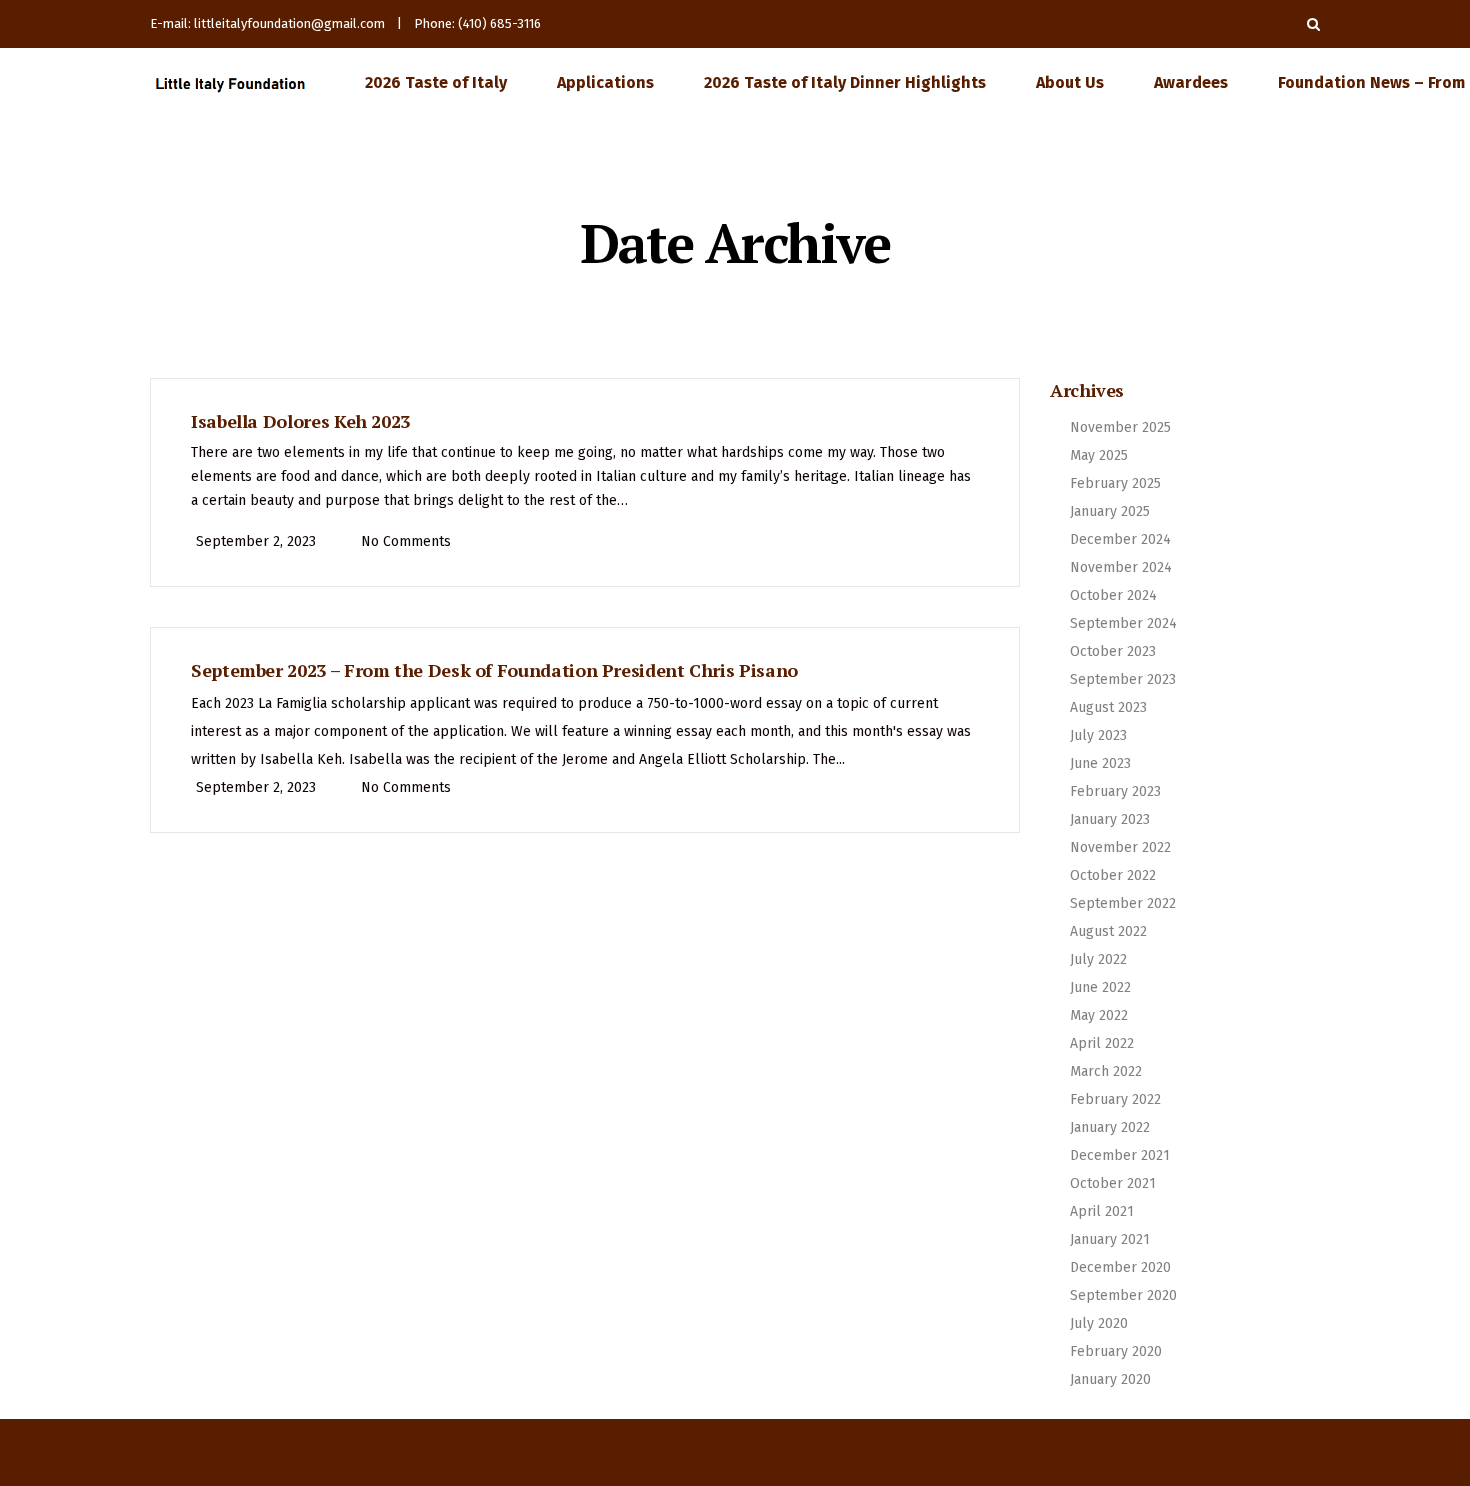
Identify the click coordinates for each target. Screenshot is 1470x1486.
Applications (605, 82)
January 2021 (1110, 1239)
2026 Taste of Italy (436, 82)
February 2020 (1116, 1351)
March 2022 (1106, 1071)
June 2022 (1100, 987)
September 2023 (1123, 679)
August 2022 (1108, 931)
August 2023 (1108, 707)
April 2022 (1102, 1043)
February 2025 (1115, 483)
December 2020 (1120, 1267)
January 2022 (1110, 1127)
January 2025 (1110, 511)
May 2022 (1099, 1015)
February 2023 (1115, 791)
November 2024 (1121, 567)
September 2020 (1123, 1295)
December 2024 (1120, 539)
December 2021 (1120, 1155)
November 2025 (1120, 427)
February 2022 (1115, 1099)
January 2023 (1110, 819)
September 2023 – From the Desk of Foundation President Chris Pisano (494, 670)
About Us (1070, 82)
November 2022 (1120, 847)
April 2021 (1102, 1211)
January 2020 (1110, 1379)
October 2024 (1113, 595)
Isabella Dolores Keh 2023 (300, 421)
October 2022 (1113, 875)
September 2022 (1123, 903)
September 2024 (1123, 623)
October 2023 (1113, 651)
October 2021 (1113, 1183)
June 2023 (1100, 763)
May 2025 (1099, 455)
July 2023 (1098, 735)
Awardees (1191, 82)
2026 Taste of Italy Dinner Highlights (845, 82)
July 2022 (1098, 959)
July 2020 (1099, 1323)
